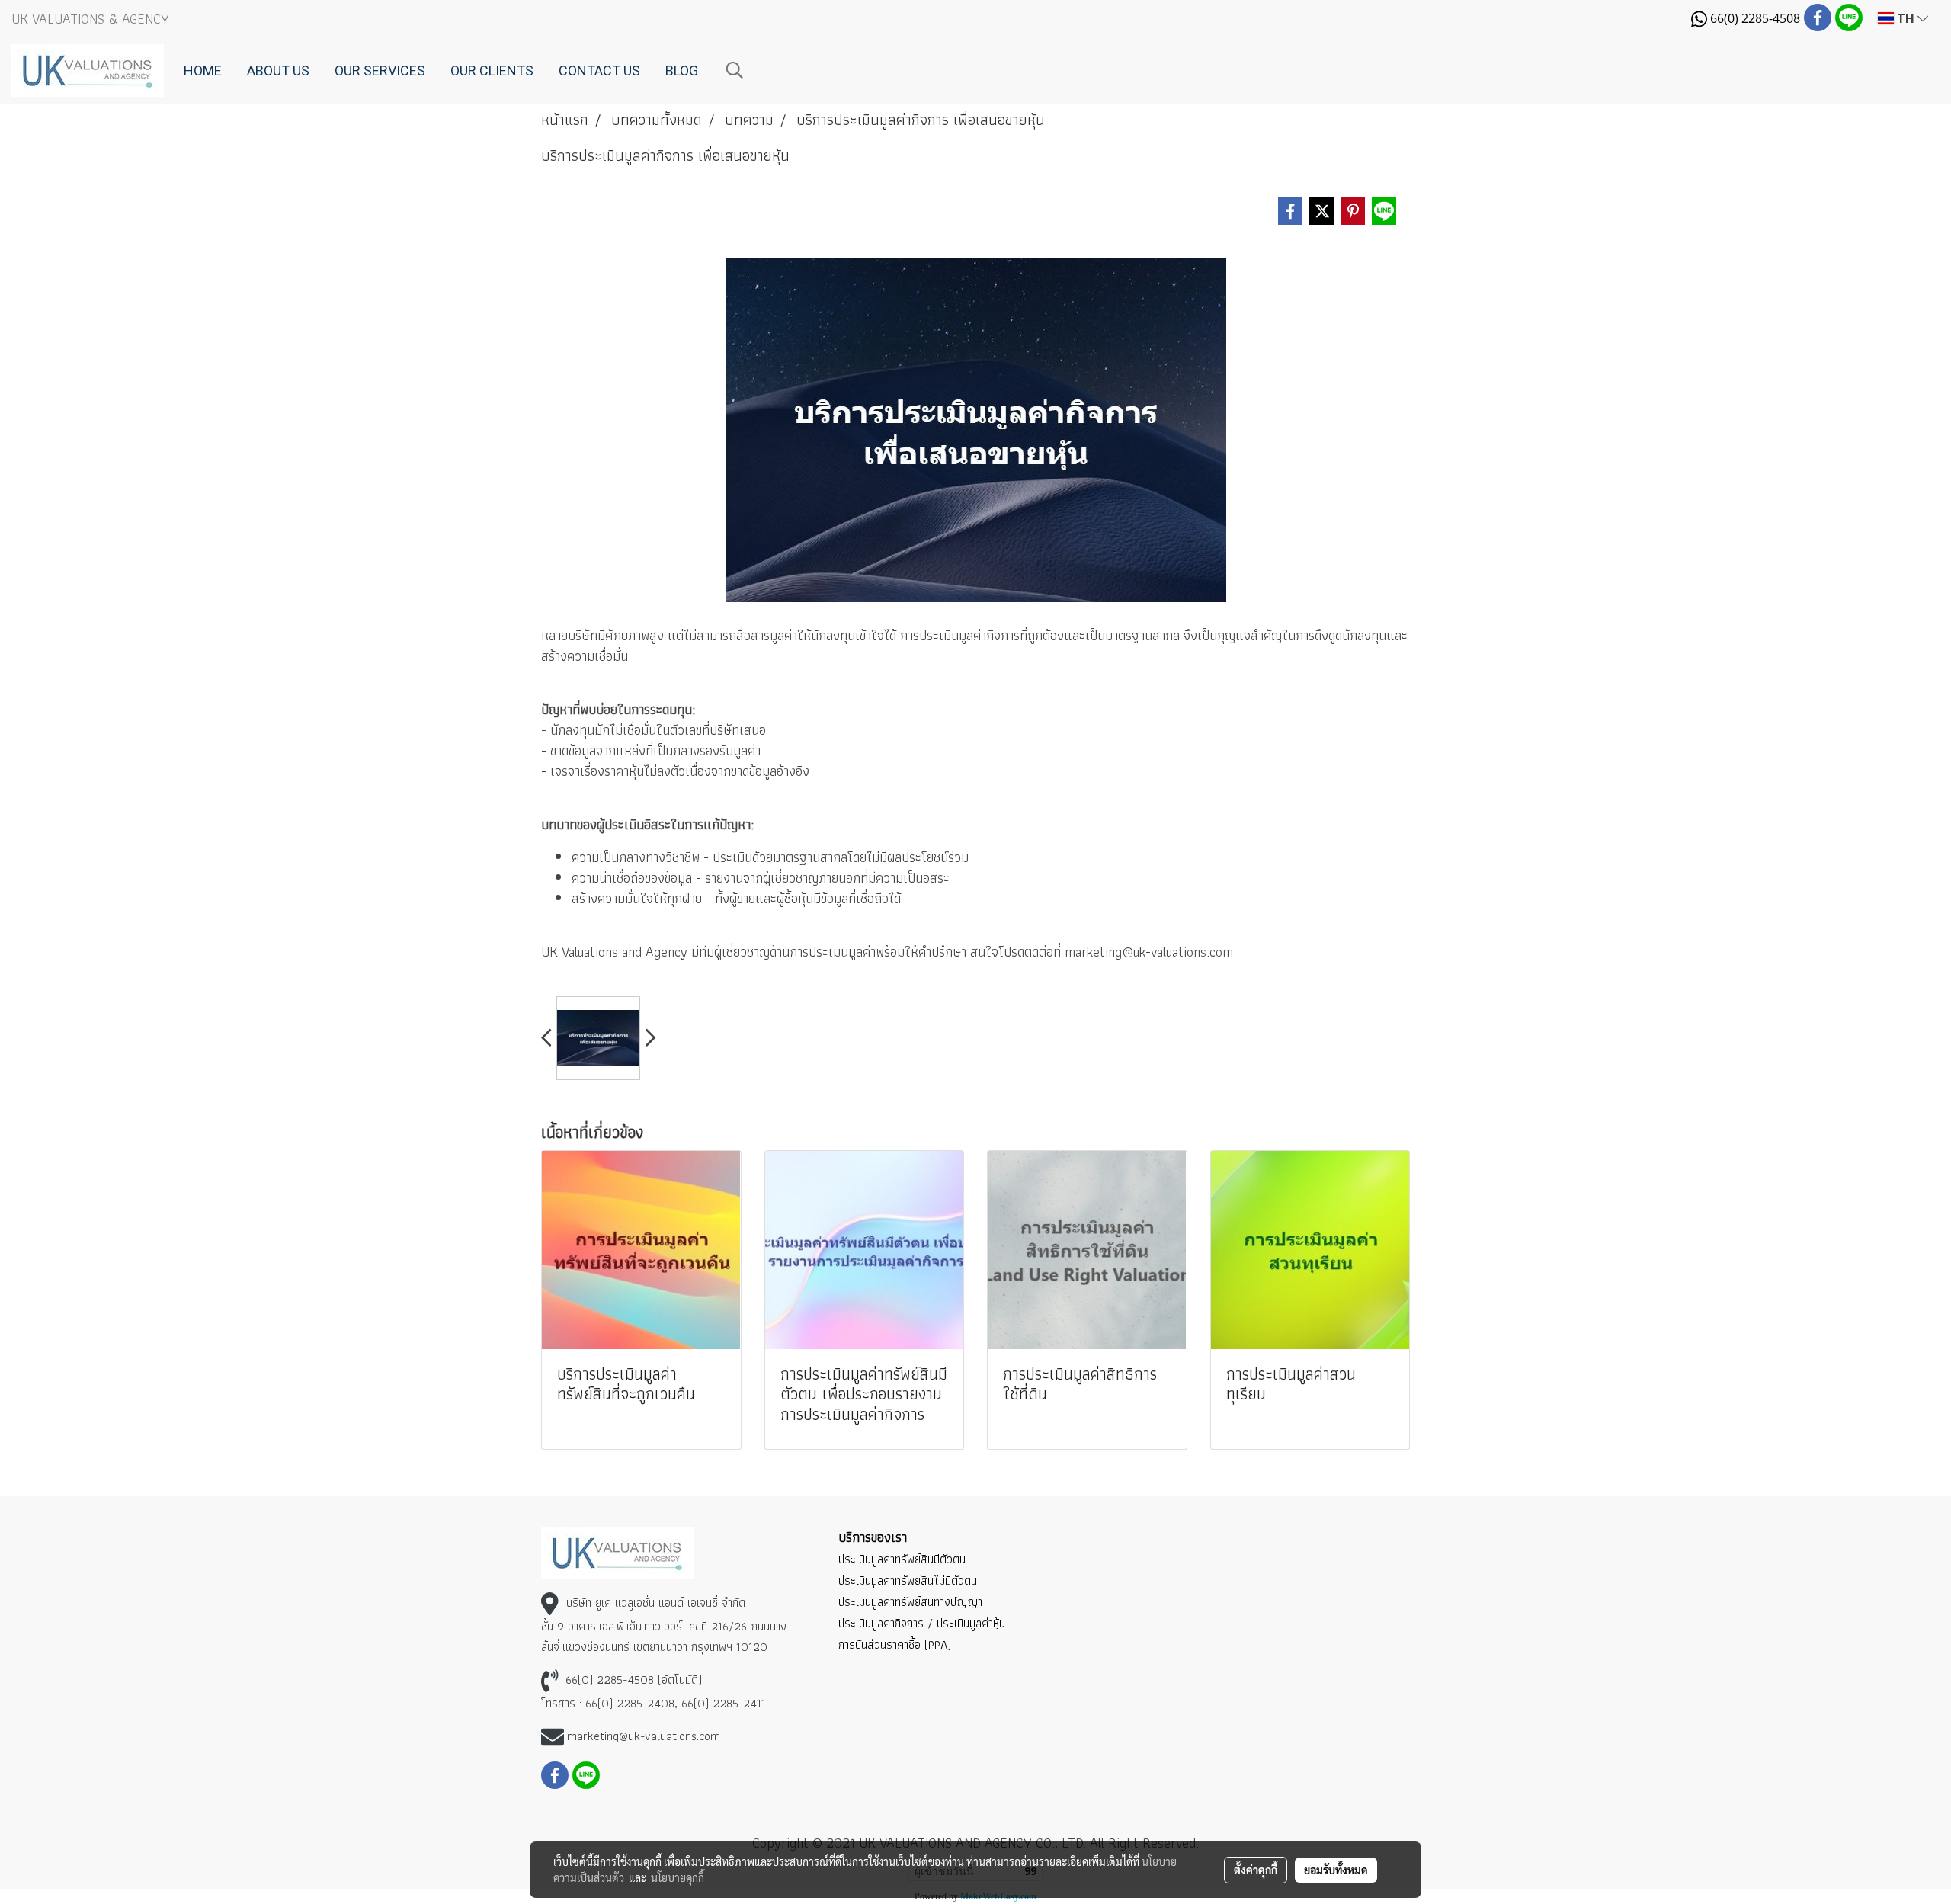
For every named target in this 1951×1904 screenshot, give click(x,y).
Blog (682, 71)
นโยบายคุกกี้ (678, 1877)
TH (1906, 18)
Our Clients (492, 71)
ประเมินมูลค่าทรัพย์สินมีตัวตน (902, 1559)
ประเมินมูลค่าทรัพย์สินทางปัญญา (910, 1602)
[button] (735, 70)
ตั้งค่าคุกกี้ (1256, 1870)
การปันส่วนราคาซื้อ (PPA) (895, 1644)
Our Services (380, 71)
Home (203, 71)
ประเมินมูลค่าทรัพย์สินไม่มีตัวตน (908, 1580)
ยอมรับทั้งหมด (1336, 1870)
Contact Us (599, 71)
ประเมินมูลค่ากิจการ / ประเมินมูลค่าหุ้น (922, 1623)
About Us (278, 71)
